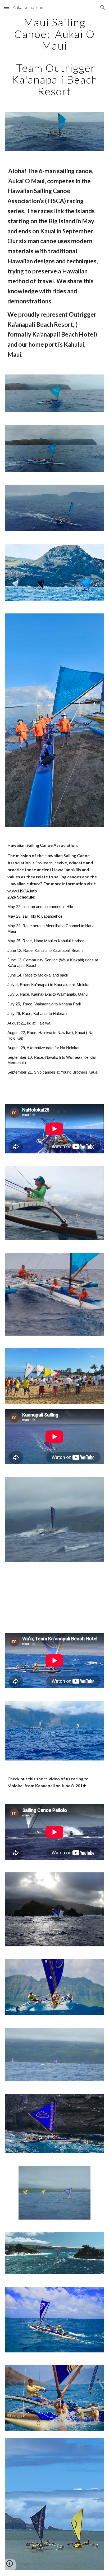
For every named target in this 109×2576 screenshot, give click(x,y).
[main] (54, 57)
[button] (6, 7)
